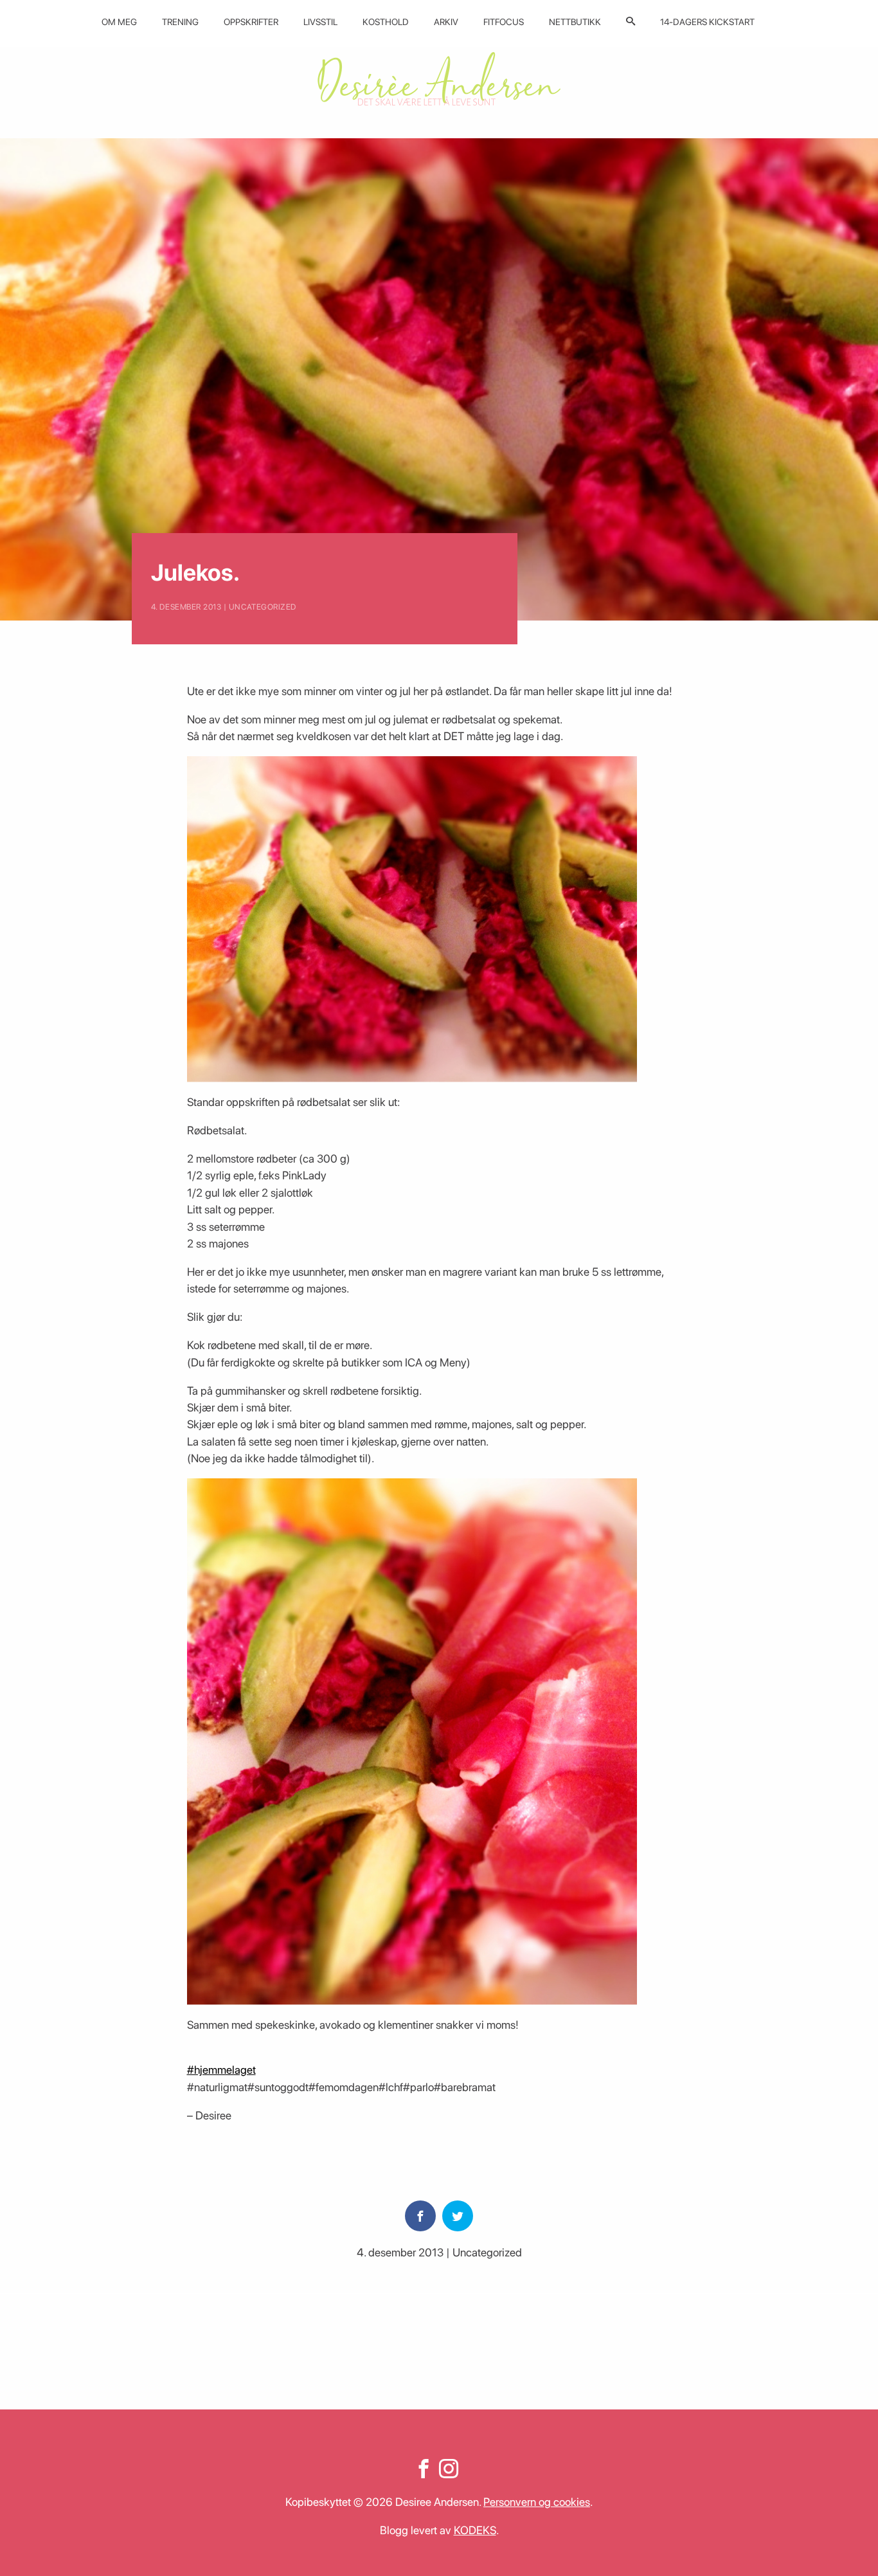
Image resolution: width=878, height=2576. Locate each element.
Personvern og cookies (537, 2502)
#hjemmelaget (221, 2070)
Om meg (119, 22)
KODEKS (475, 2530)
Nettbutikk (575, 22)
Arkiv (446, 22)
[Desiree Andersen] (439, 79)
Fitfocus (504, 22)
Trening (180, 22)
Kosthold (386, 22)
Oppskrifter (251, 22)
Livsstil (320, 22)
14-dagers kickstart (707, 22)
